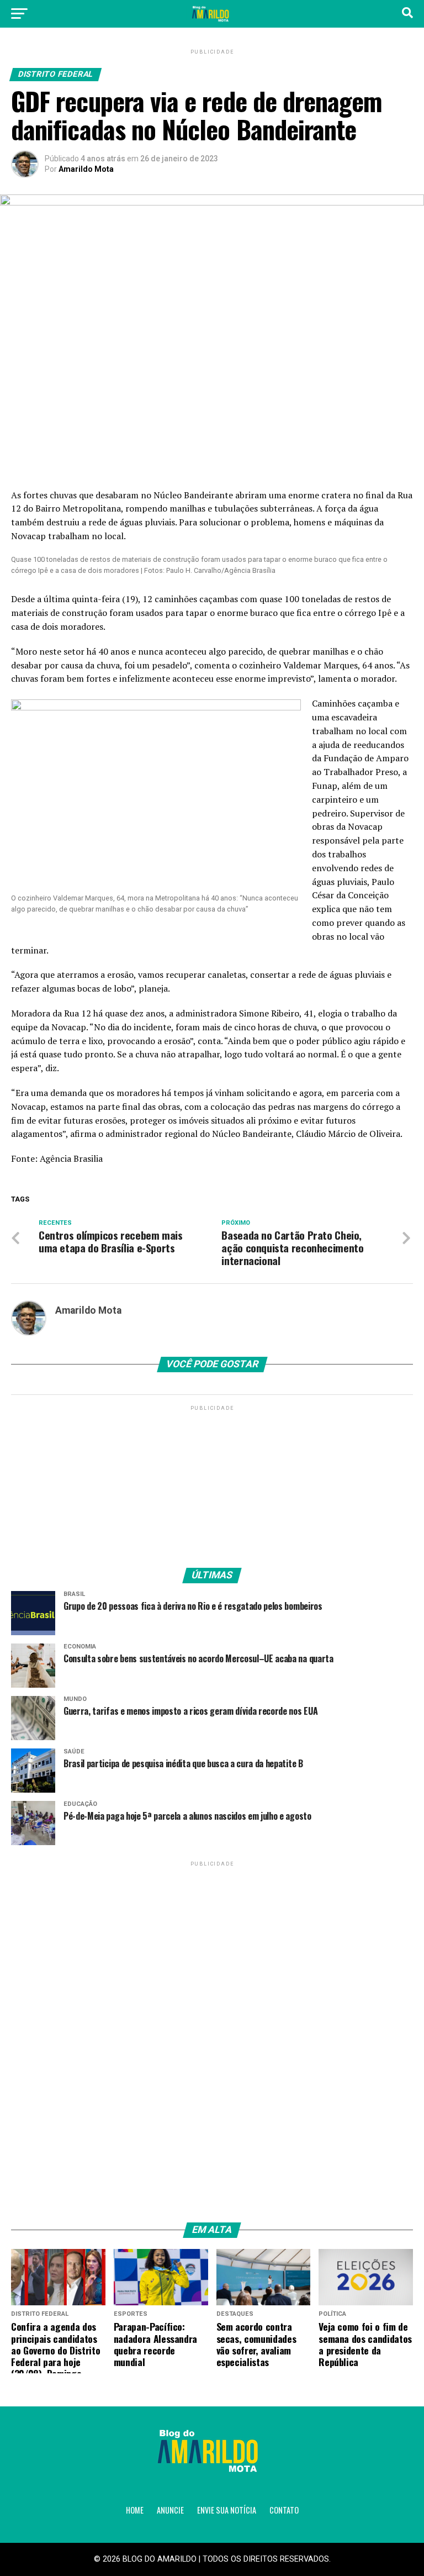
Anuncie (170, 2510)
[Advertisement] (212, 1482)
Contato (284, 2510)
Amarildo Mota (86, 169)
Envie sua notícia (227, 2510)
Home (135, 2510)
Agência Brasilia (71, 1158)
